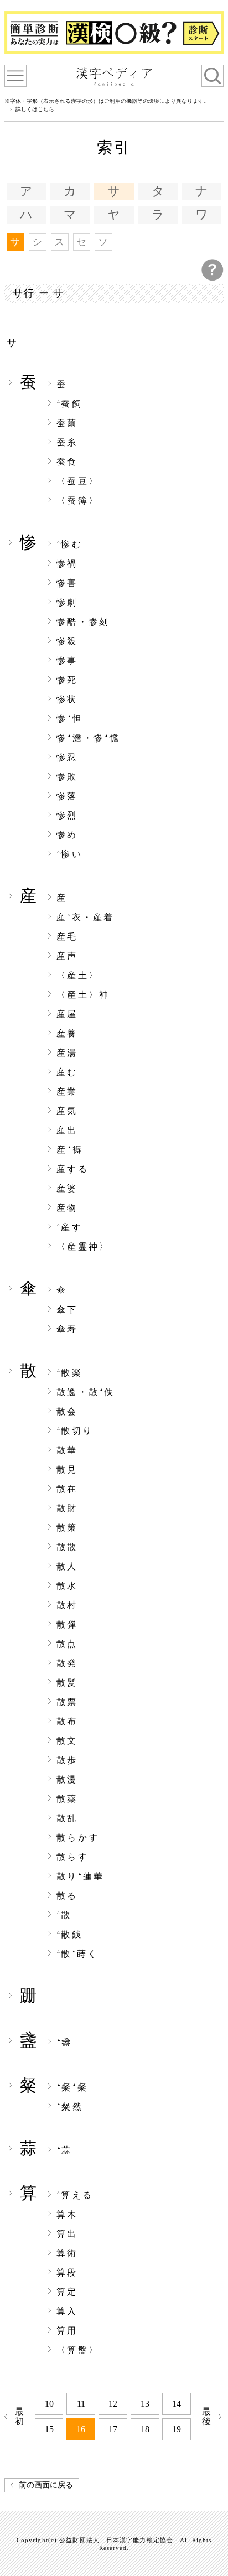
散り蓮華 (80, 1877)
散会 (67, 1412)
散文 (67, 1741)
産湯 (67, 1053)
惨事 (67, 661)
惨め (67, 835)
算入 (67, 2311)
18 (145, 2429)
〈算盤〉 (78, 2350)
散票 (67, 1702)
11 (81, 2404)
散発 (67, 1663)
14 (177, 2404)
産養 (67, 1034)
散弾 (67, 1625)
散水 (67, 1586)
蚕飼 (70, 404)
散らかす (78, 1838)
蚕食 (67, 462)
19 (177, 2429)
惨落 (67, 796)
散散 (67, 1547)
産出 (67, 1131)
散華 (67, 1450)
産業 (67, 1092)
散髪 (67, 1683)
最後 (208, 2416)
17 (113, 2429)
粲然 (70, 2107)
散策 (67, 1528)
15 (49, 2429)
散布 (67, 1722)
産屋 (67, 1014)
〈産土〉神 (83, 995)
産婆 (67, 1189)
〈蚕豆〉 (78, 481)
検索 (213, 76)
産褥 (70, 1150)
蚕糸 (67, 443)
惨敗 (67, 777)
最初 (21, 2416)
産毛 (67, 937)
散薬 (67, 1799)
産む (67, 1072)
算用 (67, 2331)
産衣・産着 (85, 918)
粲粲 (72, 2087)
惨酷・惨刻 (83, 622)
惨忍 (67, 758)
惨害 (67, 583)
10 (49, 2404)
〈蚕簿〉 (78, 501)
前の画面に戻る (46, 2485)
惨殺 (67, 641)
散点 (67, 1644)
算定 (67, 2292)
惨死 (67, 680)
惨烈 (67, 816)
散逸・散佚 (86, 1392)
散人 (67, 1567)
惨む (70, 545)
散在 (67, 1489)
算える (75, 2195)
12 (113, 2404)
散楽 (70, 1373)
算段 (67, 2273)
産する (72, 1169)
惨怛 (70, 719)
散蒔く (77, 1954)
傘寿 (67, 1329)
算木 (67, 2215)
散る (67, 1896)
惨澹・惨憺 (88, 738)
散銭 (70, 1935)
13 (145, 2404)
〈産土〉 (78, 976)
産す (70, 1227)
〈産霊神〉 (83, 1247)
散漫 (67, 1780)
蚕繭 (67, 423)
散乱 (67, 1818)
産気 (67, 1111)
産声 (67, 956)
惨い (70, 854)
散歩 (67, 1760)
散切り (75, 1431)
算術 (67, 2253)
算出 (67, 2234)
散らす (72, 1857)
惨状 (67, 699)
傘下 (67, 1310)
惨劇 (67, 603)
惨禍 (67, 564)
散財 (67, 1509)
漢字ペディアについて (15, 76)
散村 (67, 1605)
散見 (67, 1470)
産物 (67, 1208)
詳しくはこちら (35, 110)
